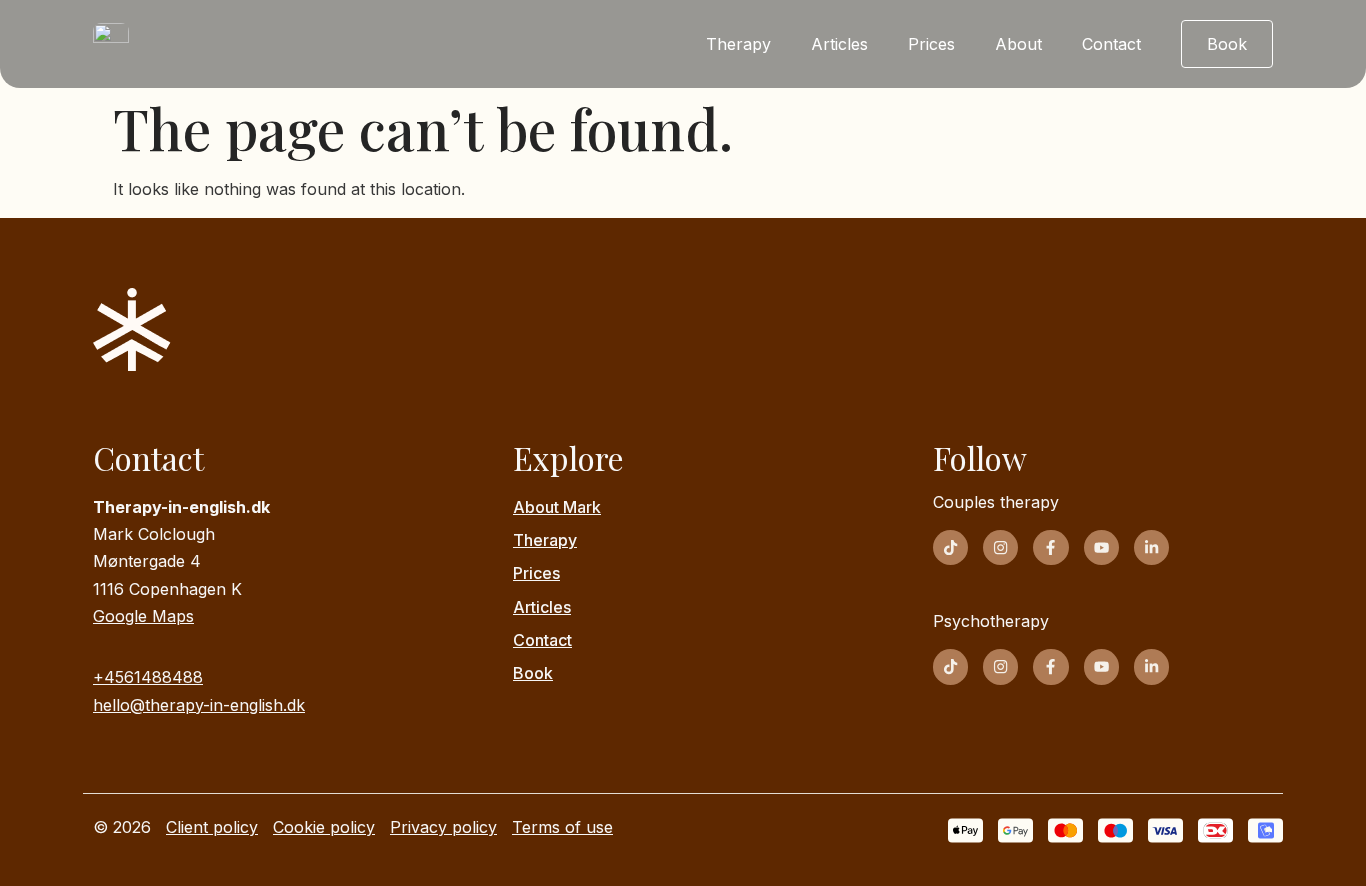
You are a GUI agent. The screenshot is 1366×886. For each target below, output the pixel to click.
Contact (1111, 44)
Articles (839, 44)
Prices (931, 44)
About (1018, 44)
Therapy (738, 44)
